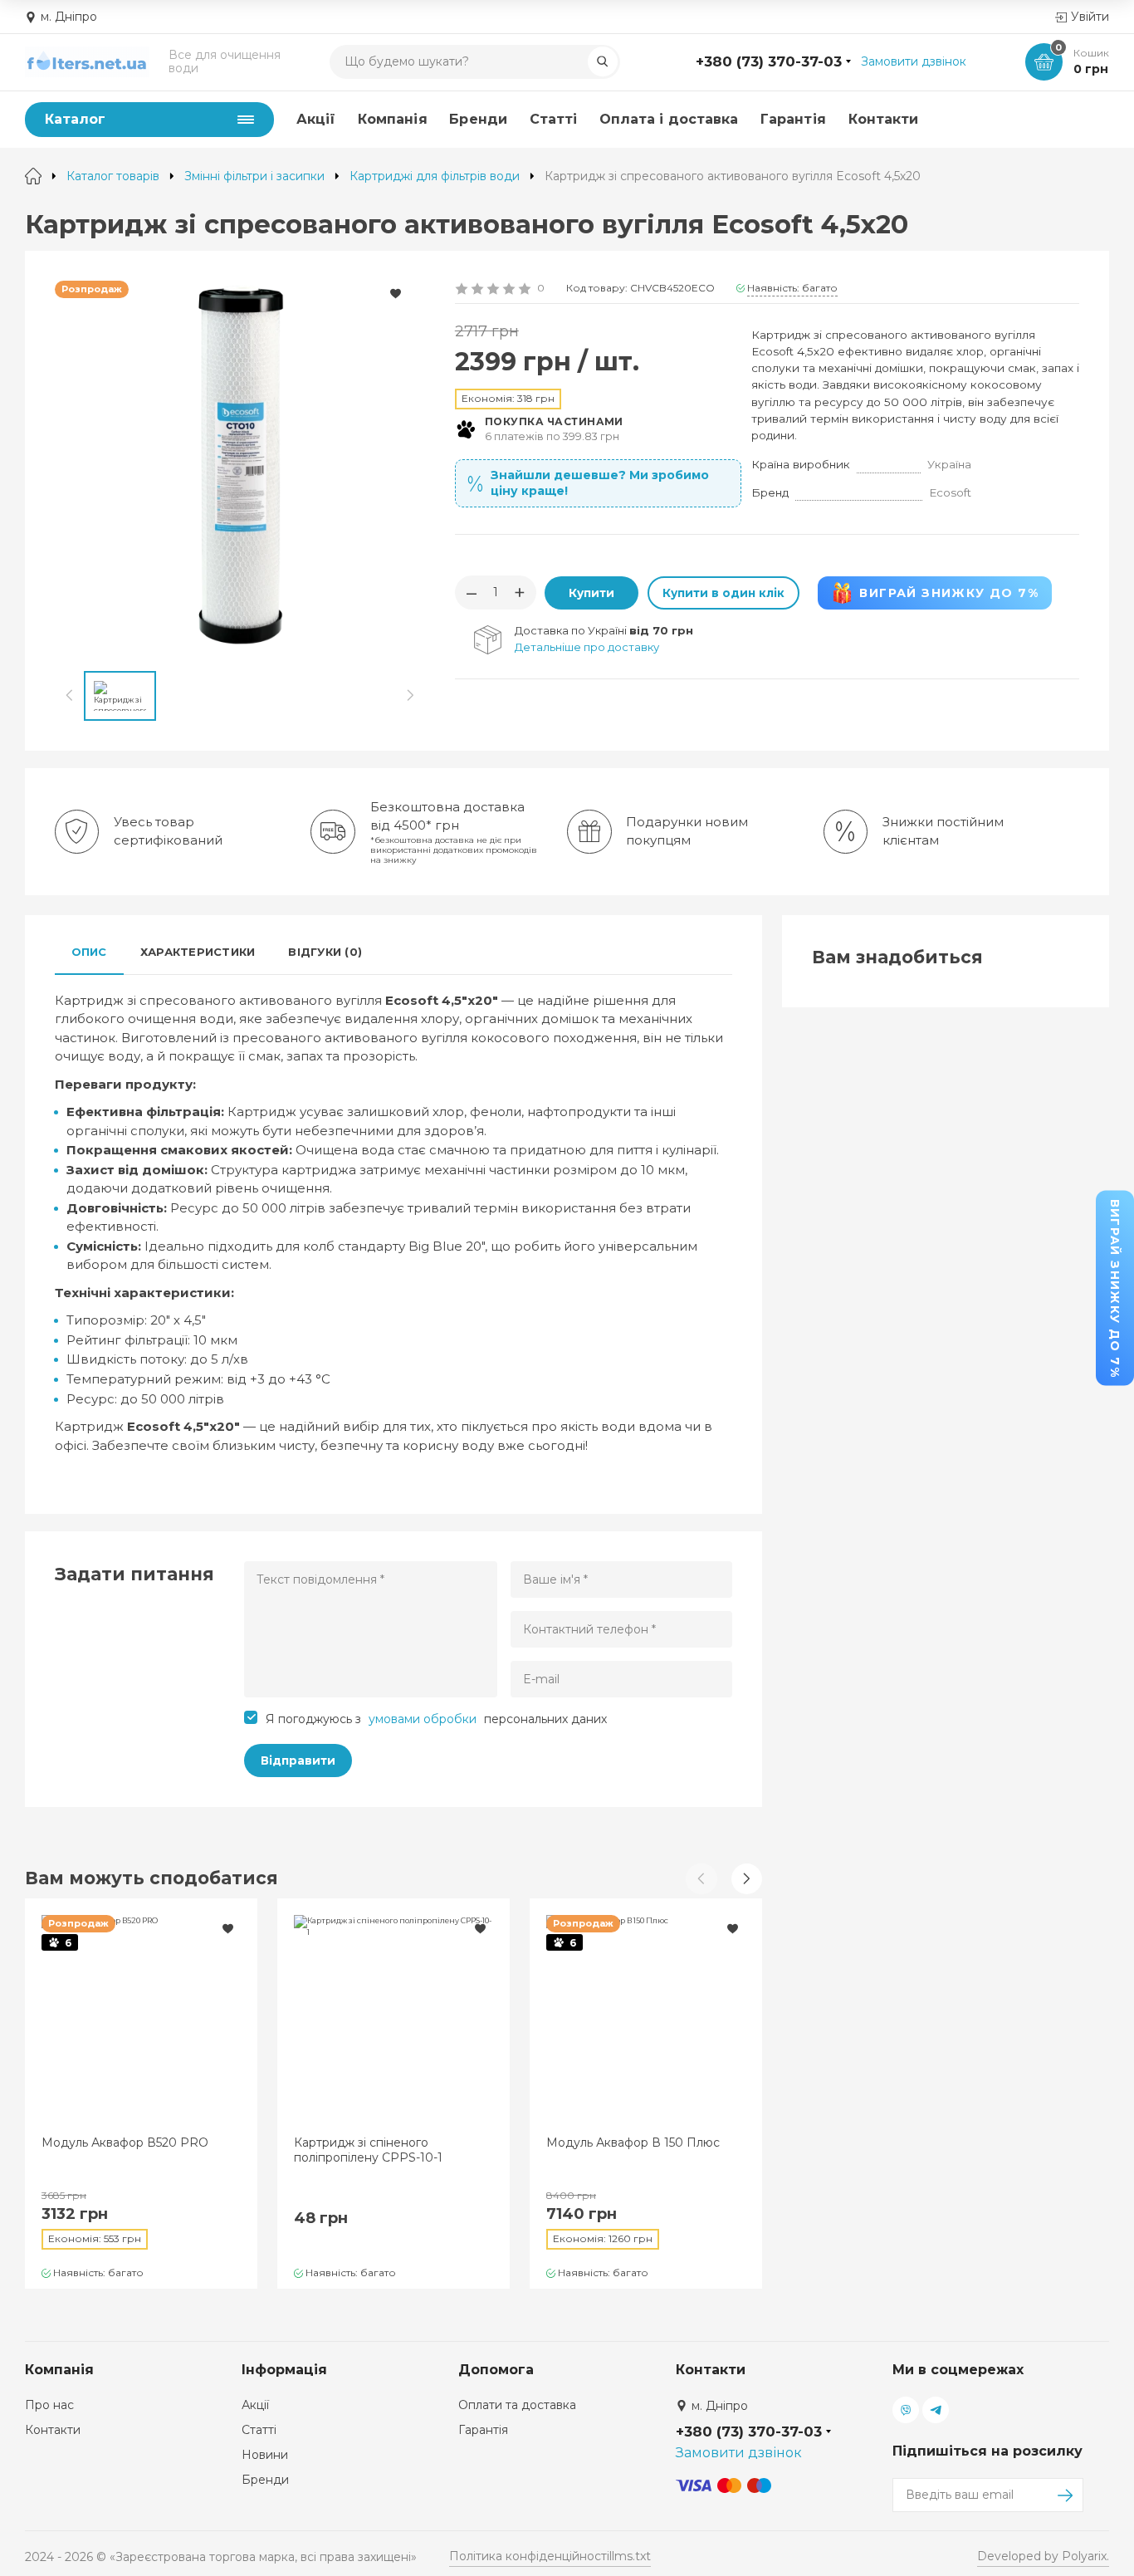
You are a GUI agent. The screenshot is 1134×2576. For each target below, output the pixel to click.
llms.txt (630, 2556)
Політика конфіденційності (529, 2556)
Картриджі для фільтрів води (435, 176)
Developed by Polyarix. (1043, 2556)
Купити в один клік (723, 593)
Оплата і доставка (669, 119)
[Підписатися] (1067, 2495)
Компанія (393, 119)
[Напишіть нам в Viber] (906, 2410)
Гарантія (793, 119)
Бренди (478, 119)
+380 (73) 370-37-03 (769, 61)
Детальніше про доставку (587, 647)
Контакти (884, 119)
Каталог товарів (113, 176)
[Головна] (33, 176)
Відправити (298, 1761)
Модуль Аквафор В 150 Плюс (633, 2143)
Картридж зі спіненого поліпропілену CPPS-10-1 (368, 2150)
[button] (747, 1879)
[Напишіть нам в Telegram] (936, 2410)
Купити (591, 593)
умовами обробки (423, 1719)
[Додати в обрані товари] (395, 294)
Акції (316, 119)
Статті (553, 119)
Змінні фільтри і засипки (254, 176)
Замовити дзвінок (914, 61)
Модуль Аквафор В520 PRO (125, 2143)
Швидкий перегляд (141, 2010)
